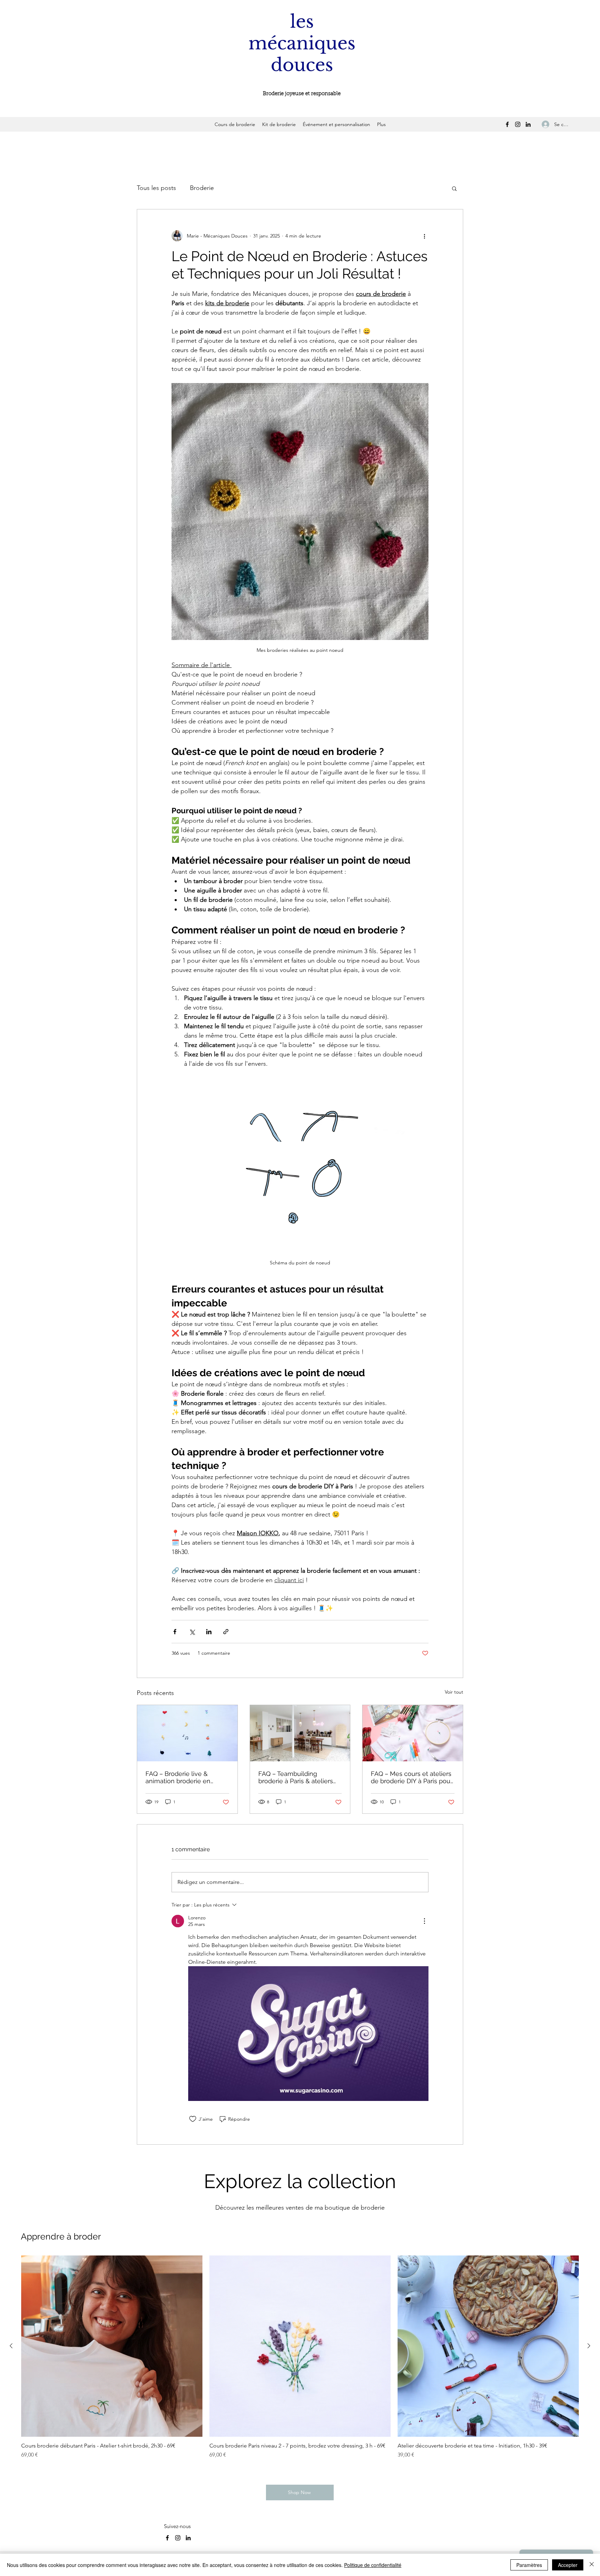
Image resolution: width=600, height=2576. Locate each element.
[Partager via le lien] (226, 1632)
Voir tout (454, 1692)
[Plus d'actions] (424, 236)
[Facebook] (507, 124)
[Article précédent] (11, 2346)
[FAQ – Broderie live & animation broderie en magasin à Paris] (187, 1733)
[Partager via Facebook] (175, 1632)
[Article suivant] (589, 2346)
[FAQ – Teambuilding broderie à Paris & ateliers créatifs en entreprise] (300, 1733)
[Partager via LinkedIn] (209, 1632)
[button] (454, 188)
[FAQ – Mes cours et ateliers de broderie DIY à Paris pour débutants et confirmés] (413, 1733)
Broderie (202, 188)
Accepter (568, 2565)
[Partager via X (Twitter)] (192, 1632)
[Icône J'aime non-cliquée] (193, 2119)
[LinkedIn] (528, 124)
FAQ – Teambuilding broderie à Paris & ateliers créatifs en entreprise (296, 1777)
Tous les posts (156, 188)
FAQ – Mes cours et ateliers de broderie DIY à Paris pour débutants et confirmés (412, 1777)
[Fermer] (592, 2565)
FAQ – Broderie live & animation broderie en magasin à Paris (178, 1777)
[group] (300, 2361)
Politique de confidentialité (373, 2565)
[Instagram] (518, 124)
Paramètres (529, 2565)
